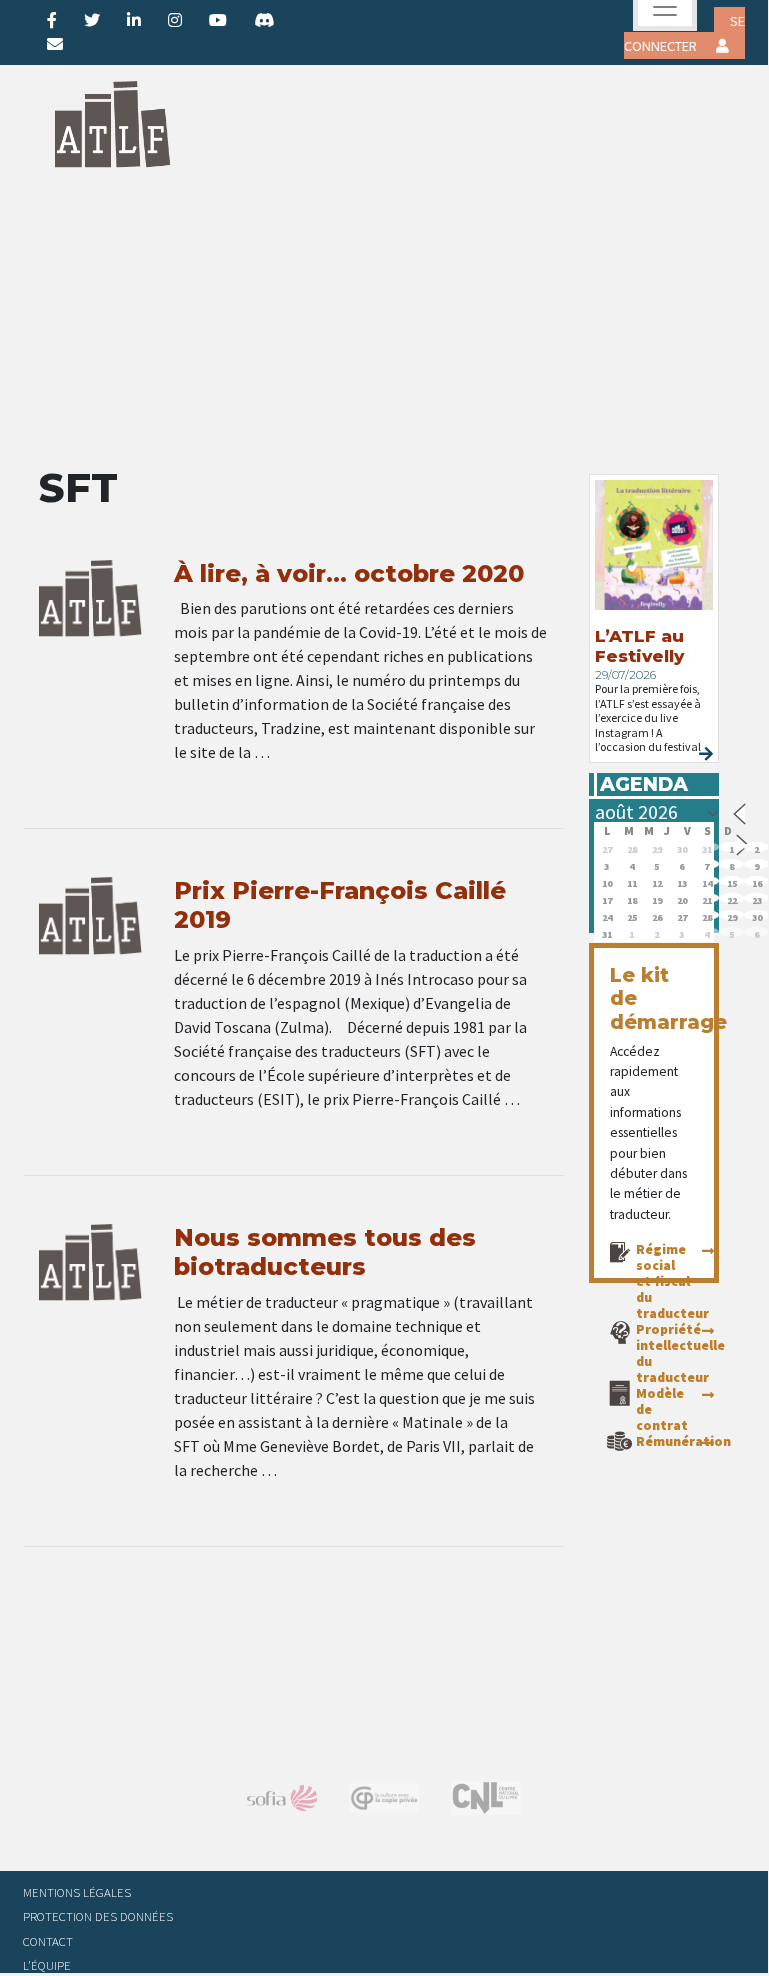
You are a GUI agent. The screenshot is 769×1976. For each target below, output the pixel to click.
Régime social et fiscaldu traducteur (672, 1281)
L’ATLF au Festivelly (639, 646)
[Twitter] (92, 20)
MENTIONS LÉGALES (77, 1892)
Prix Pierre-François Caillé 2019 (340, 905)
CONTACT (48, 1941)
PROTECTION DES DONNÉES (98, 1916)
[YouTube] (218, 20)
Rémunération (683, 1441)
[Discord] (264, 20)
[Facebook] (52, 20)
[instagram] (175, 20)
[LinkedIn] (134, 20)
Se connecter (684, 33)
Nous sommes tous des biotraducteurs (325, 1252)
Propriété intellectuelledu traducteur (680, 1353)
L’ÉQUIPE (47, 1965)
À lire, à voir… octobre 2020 (349, 573)
